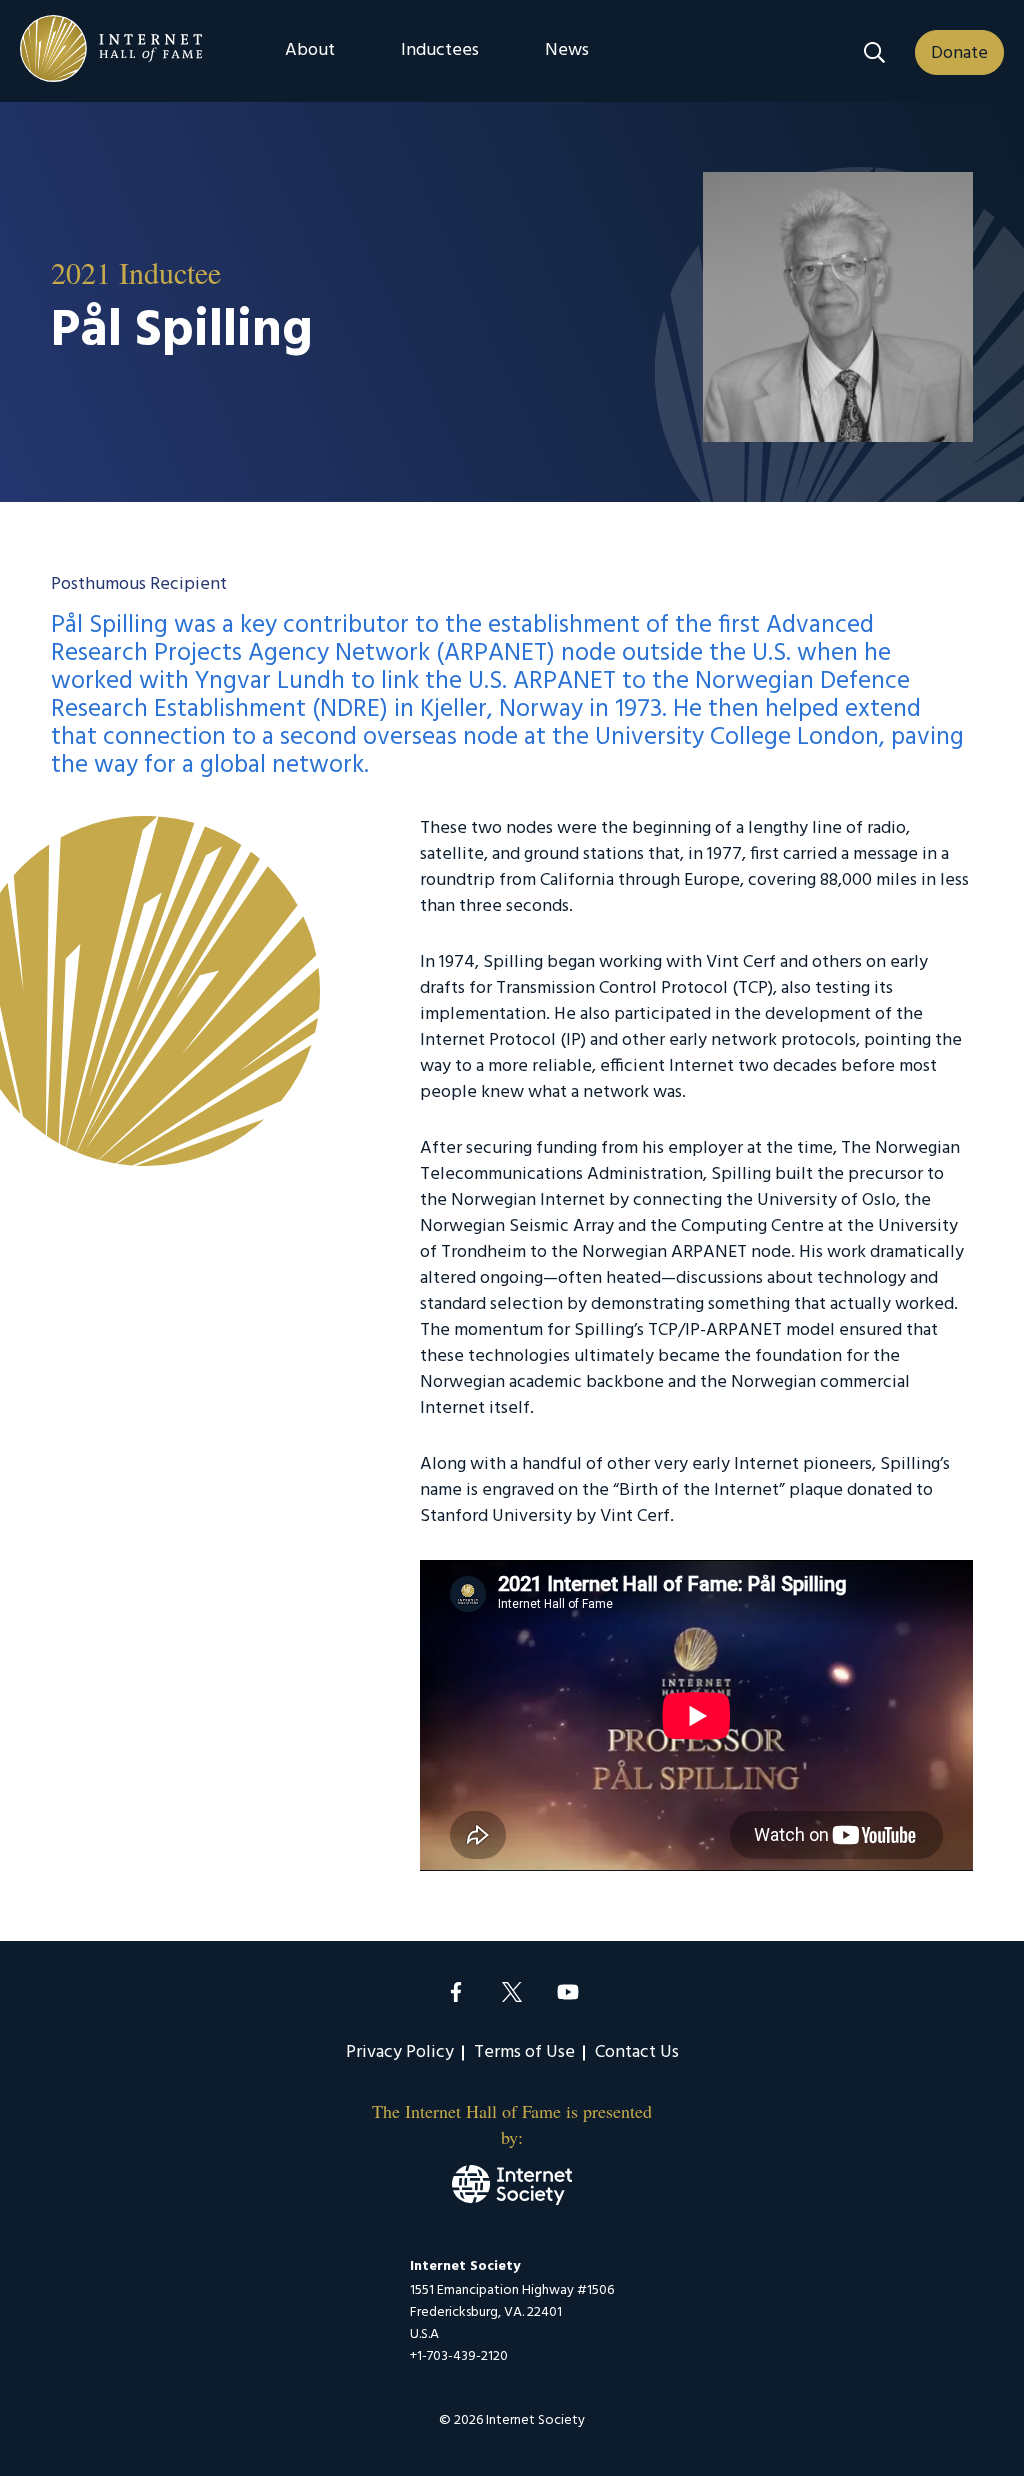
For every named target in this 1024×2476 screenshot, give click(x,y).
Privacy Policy (400, 2052)
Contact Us (637, 2052)
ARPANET (495, 654)
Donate (959, 53)
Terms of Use (524, 2052)
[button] (874, 52)
